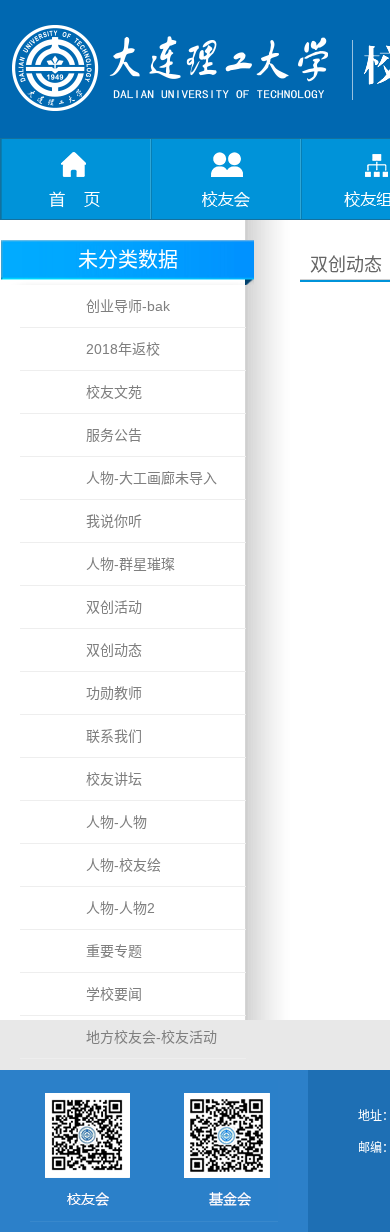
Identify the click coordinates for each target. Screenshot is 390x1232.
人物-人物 (116, 822)
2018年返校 (123, 349)
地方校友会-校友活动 (151, 1037)
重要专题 (114, 951)
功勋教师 (114, 693)
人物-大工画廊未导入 (151, 478)
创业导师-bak (128, 306)
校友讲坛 (114, 779)
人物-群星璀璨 (130, 564)
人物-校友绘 (123, 865)
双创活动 (114, 607)
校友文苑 (114, 392)
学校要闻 (114, 994)
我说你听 (114, 521)
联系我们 (114, 736)
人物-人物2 (120, 908)
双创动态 (114, 650)
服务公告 (114, 435)
